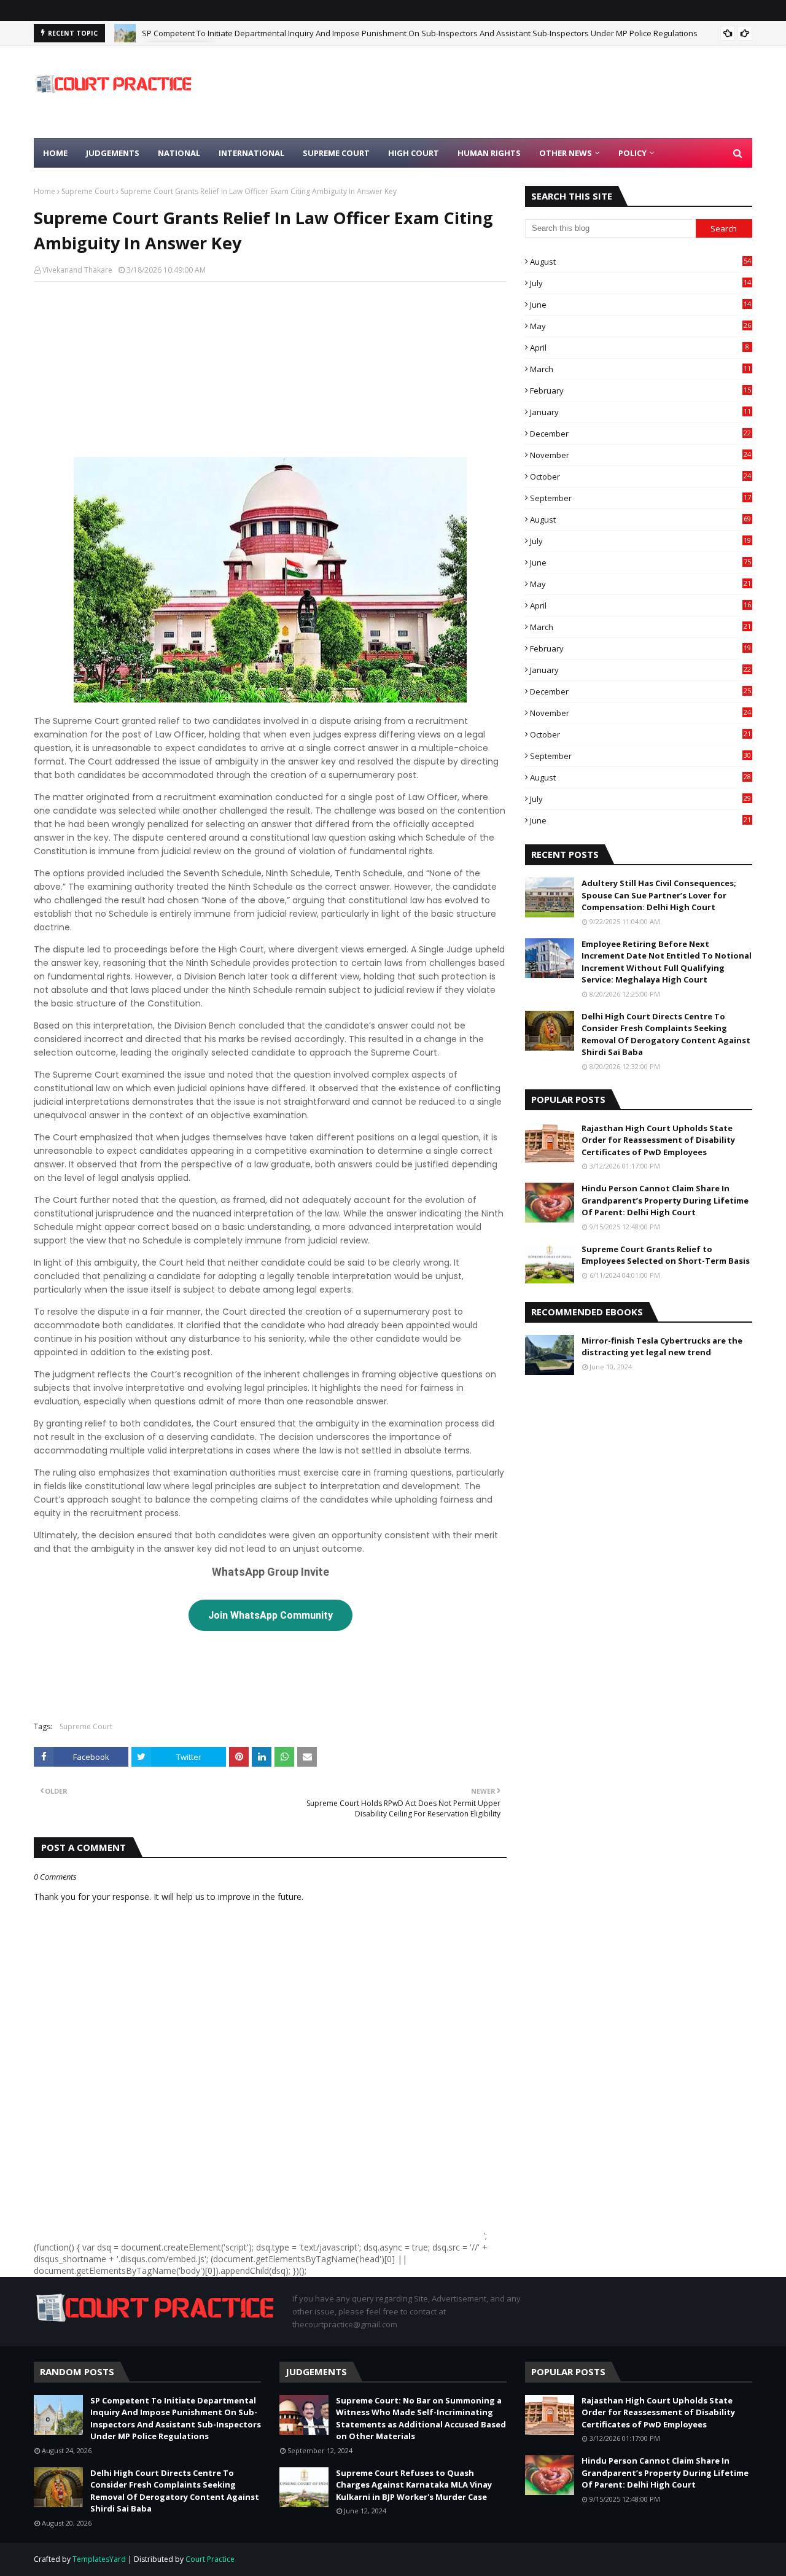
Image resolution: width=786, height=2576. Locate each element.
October (640, 477)
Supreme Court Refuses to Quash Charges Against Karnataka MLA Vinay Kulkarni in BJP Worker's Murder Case (414, 2485)
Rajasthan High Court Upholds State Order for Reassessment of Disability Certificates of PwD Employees (658, 1140)
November (640, 455)
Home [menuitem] (55, 153)
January (640, 412)
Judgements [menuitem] (113, 153)
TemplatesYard (99, 2559)
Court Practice (210, 2559)
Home (45, 191)
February (640, 391)
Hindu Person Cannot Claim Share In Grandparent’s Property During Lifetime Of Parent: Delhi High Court (665, 1200)
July (640, 283)
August (640, 262)
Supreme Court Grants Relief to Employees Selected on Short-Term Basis (666, 1255)
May (640, 326)
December (640, 434)
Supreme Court (88, 191)
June (640, 305)
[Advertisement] (529, 92)
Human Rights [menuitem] (489, 153)
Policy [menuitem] (632, 153)
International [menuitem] (251, 153)
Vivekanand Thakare (77, 270)
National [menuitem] (179, 153)
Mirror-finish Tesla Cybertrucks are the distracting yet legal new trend (662, 1347)
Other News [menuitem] (566, 153)
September (640, 498)
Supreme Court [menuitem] (336, 153)
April (640, 348)
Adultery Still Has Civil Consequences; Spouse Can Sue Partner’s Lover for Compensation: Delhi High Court (659, 895)
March (640, 369)
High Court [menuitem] (414, 153)
